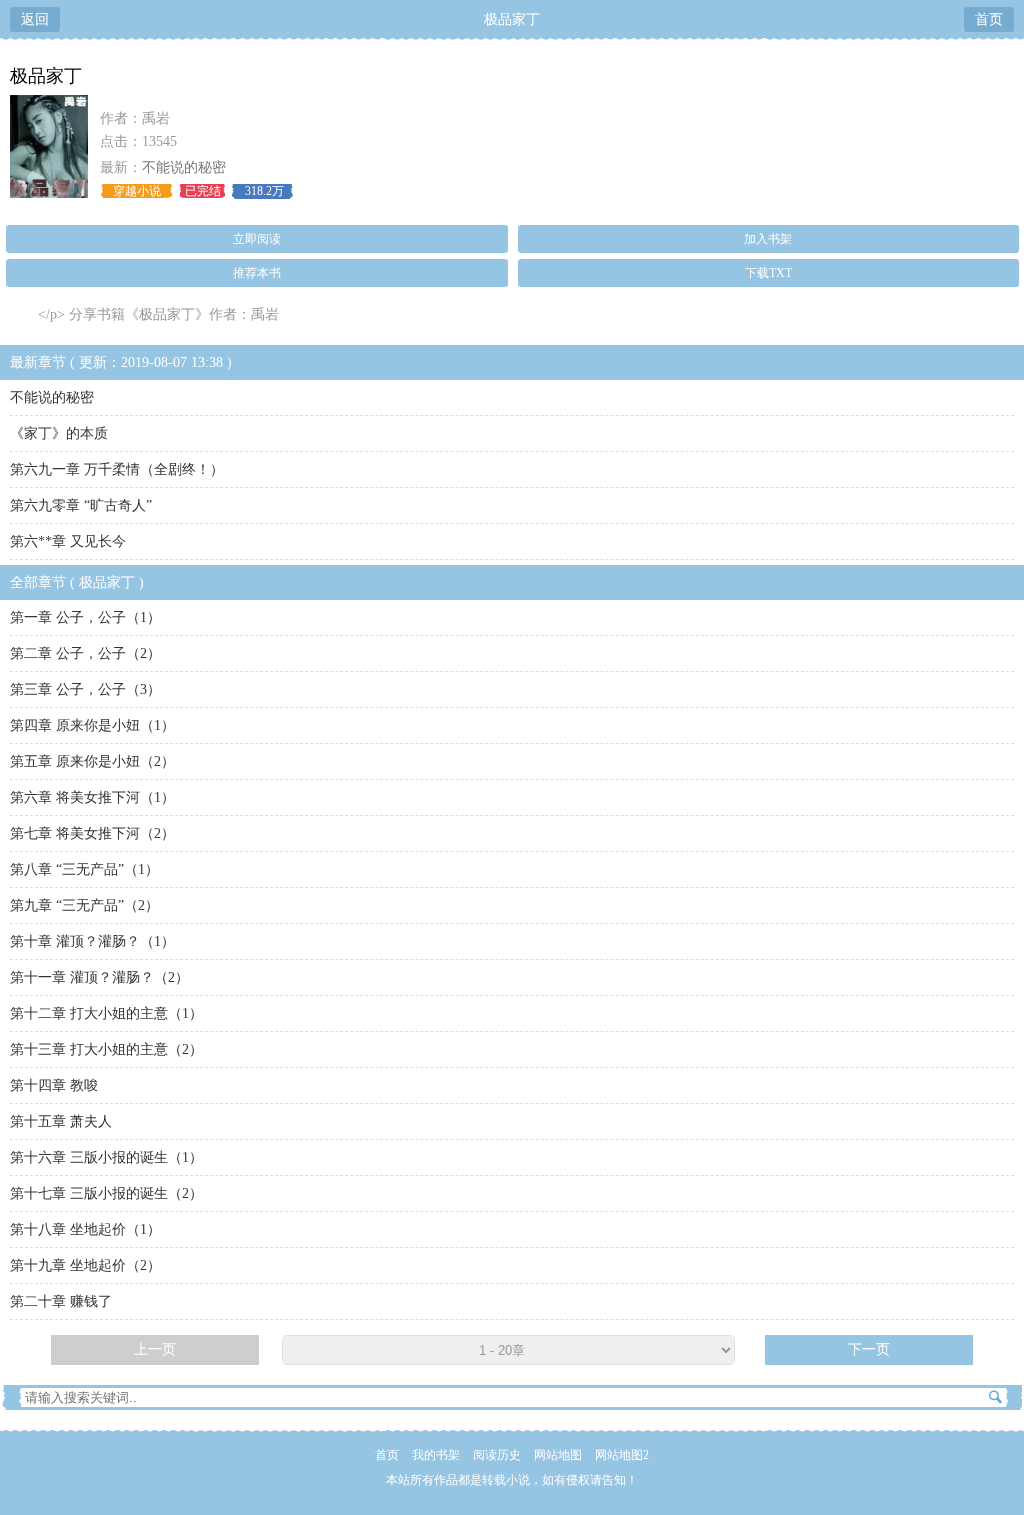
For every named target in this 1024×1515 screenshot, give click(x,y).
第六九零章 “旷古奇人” (81, 505)
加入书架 (768, 239)
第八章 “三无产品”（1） (84, 869)
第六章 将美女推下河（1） (92, 797)
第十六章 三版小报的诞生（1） (106, 1157)
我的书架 (436, 1455)
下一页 (869, 1349)
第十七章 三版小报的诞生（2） (106, 1193)
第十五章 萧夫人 (61, 1121)
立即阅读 (257, 239)
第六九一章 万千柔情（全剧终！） (117, 469)
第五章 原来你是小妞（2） (92, 761)
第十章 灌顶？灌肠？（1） (92, 941)
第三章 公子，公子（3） (85, 689)
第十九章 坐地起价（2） (85, 1265)
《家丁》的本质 (59, 433)
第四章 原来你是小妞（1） (92, 725)
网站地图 (558, 1455)
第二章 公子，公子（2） (85, 653)
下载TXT (768, 273)
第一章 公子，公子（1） (85, 617)
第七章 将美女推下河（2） (92, 833)
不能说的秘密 (184, 167)
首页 (989, 19)
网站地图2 (622, 1455)
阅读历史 (497, 1455)
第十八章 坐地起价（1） (85, 1229)
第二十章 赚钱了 (61, 1301)
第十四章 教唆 (54, 1085)
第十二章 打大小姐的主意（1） (106, 1013)
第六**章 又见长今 (68, 541)
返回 (35, 19)
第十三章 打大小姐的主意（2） (106, 1049)
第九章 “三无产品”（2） (84, 905)
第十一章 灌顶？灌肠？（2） (99, 977)
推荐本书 (257, 273)
